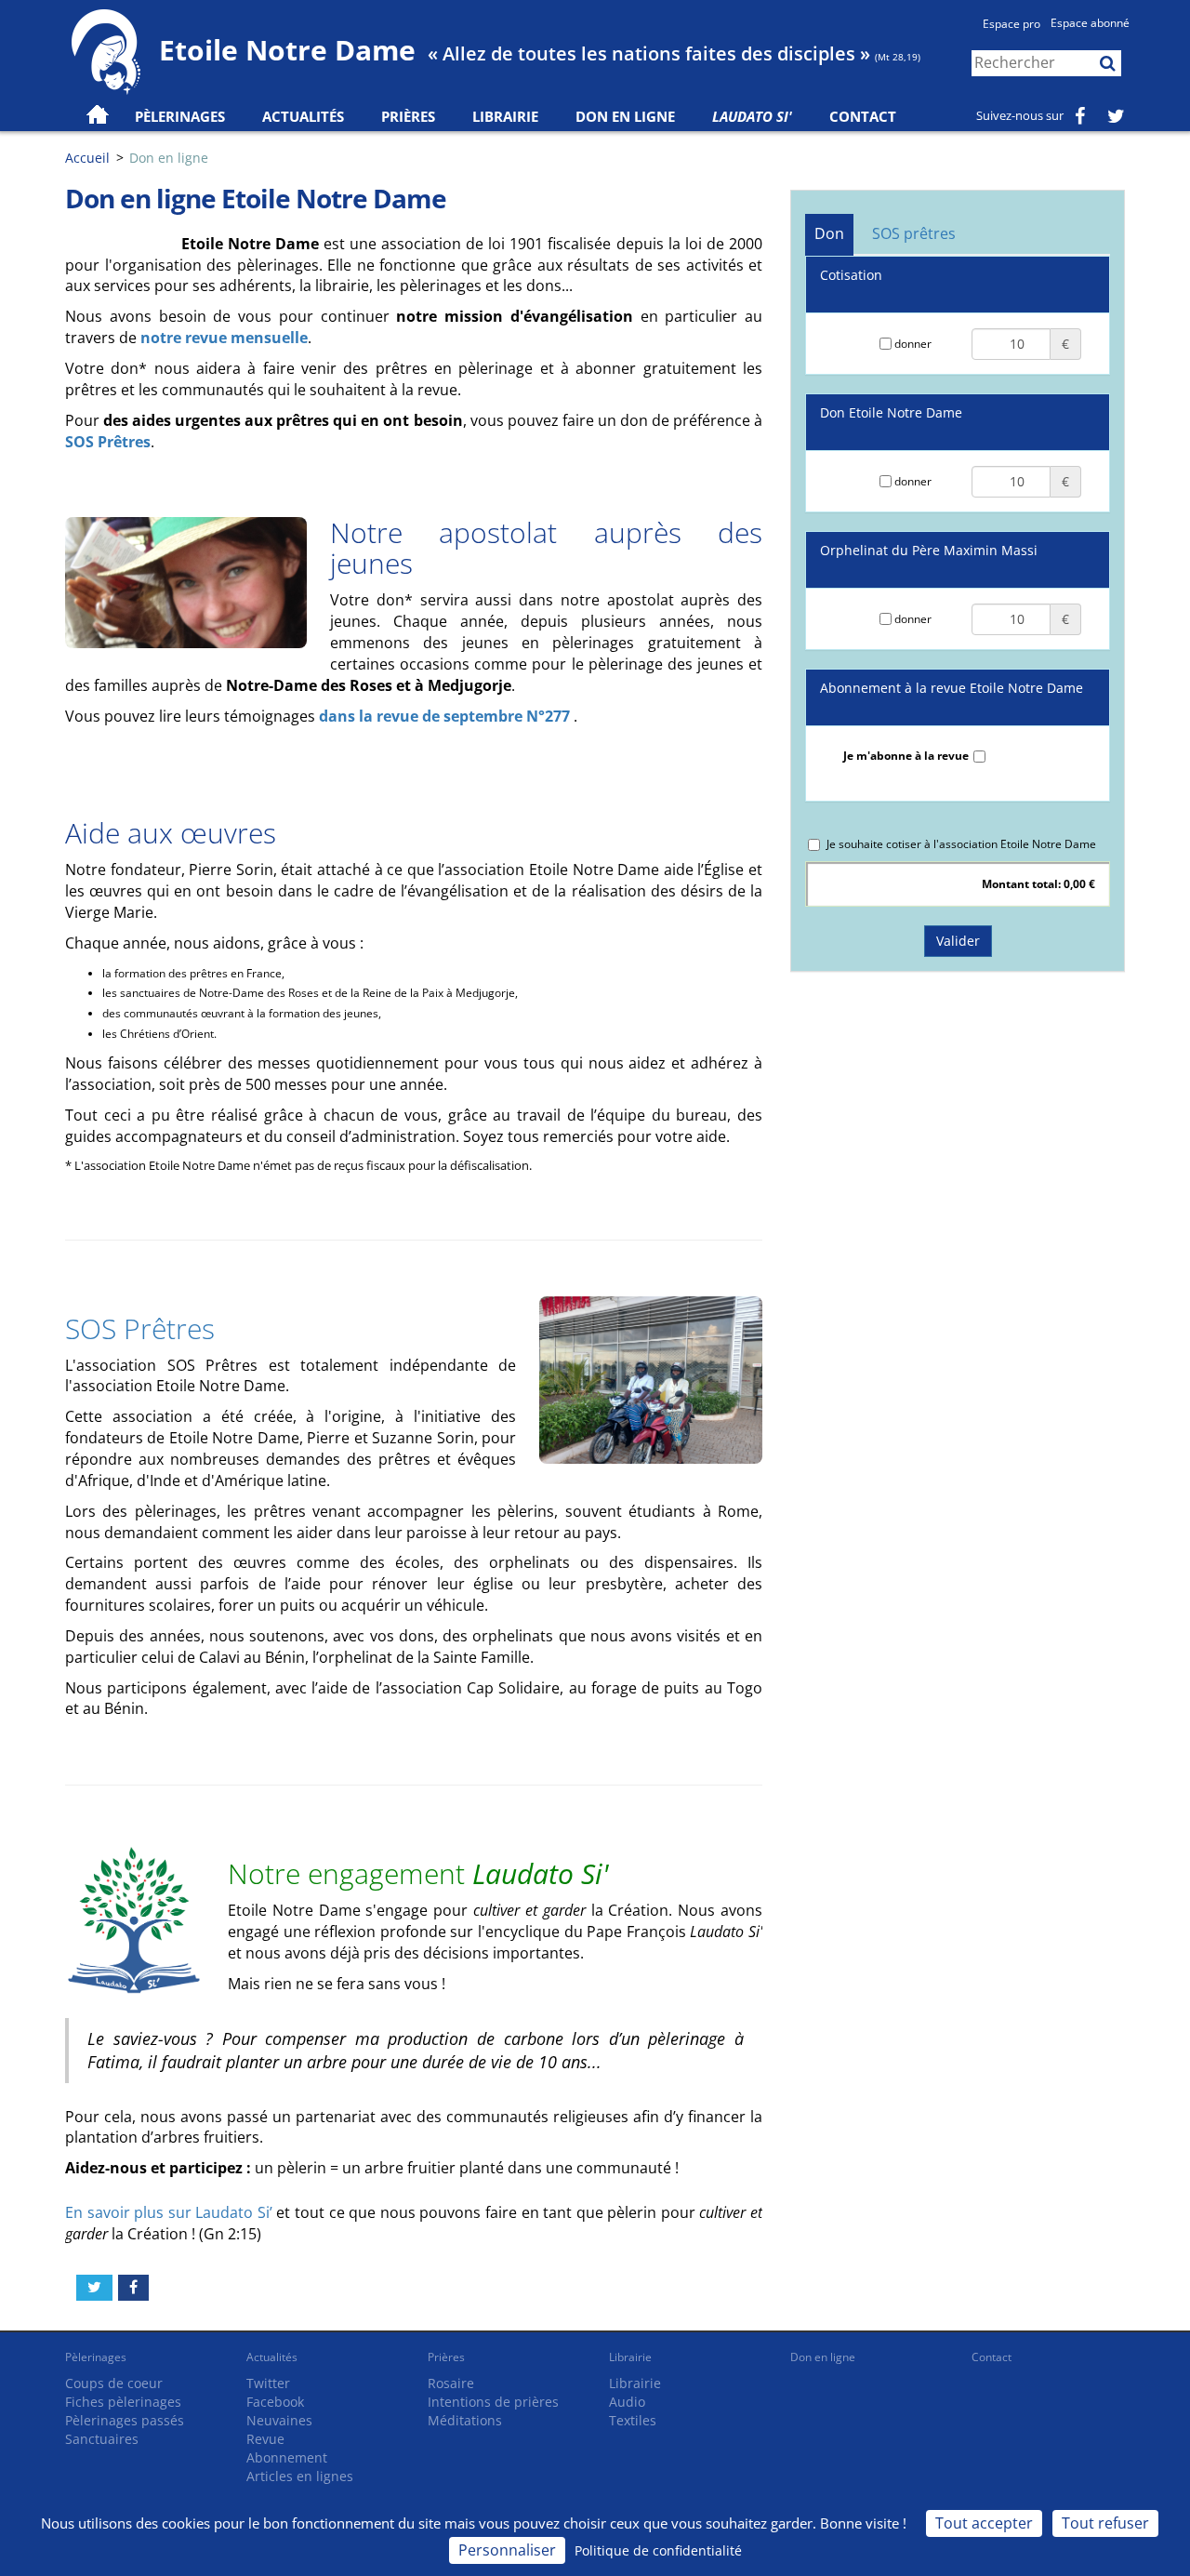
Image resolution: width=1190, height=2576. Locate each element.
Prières (408, 116)
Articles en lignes (300, 2476)
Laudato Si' (752, 116)
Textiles (633, 2420)
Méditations (465, 2420)
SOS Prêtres (108, 442)
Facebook (275, 2402)
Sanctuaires (102, 2439)
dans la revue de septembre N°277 (446, 716)
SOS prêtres (914, 233)
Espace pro (1011, 24)
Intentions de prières (493, 2402)
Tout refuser (1105, 2523)
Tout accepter (984, 2523)
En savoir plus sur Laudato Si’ (171, 2212)
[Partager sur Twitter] (94, 2288)
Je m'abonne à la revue (906, 756)
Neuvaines (279, 2420)
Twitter (268, 2383)
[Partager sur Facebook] (133, 2288)
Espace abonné (1090, 23)
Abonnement (287, 2457)
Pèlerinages (96, 2357)
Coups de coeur (114, 2383)
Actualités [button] (303, 116)
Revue (265, 2439)
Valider (958, 941)
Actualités (272, 2357)
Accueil (87, 158)
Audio (627, 2402)
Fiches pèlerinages (123, 2402)
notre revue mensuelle (224, 338)
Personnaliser (507, 2550)
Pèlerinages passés (125, 2420)
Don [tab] (829, 233)
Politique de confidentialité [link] (658, 2550)
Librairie (505, 116)
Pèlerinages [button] (180, 116)
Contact (863, 116)
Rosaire (451, 2383)
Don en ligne (625, 116)
